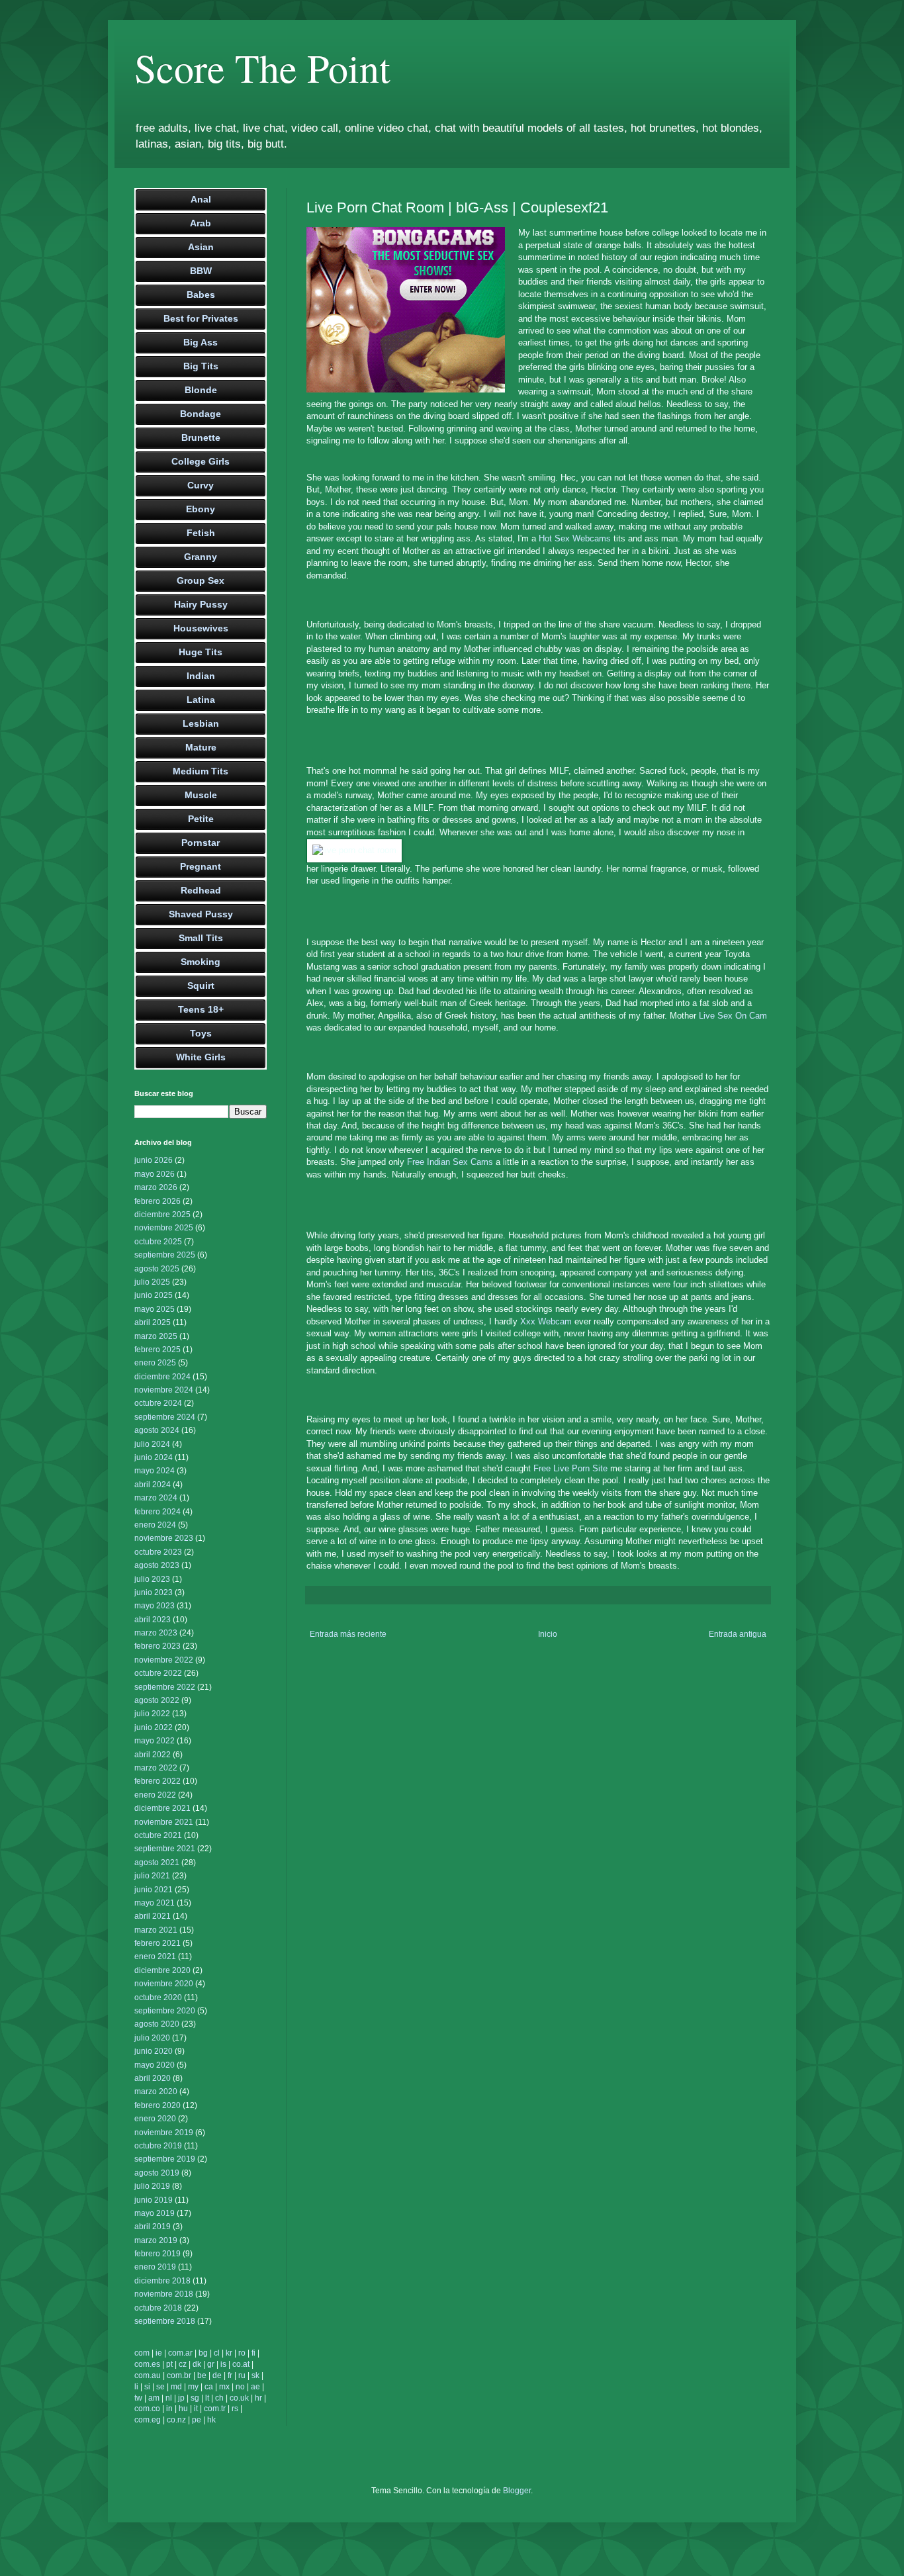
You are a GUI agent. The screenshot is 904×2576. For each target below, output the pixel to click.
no (240, 2387)
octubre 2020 (158, 1998)
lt (207, 2398)
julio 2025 (152, 1282)
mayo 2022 (155, 1741)
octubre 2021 (158, 1835)
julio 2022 (152, 1714)
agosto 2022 (157, 1700)
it (196, 2409)
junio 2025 (154, 1295)
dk (197, 2364)
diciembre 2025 (162, 1215)
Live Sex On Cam (733, 1016)
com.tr (215, 2409)
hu (183, 2409)
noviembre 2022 (164, 1660)
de (217, 2375)
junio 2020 (154, 2051)
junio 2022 (154, 1727)
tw (138, 2398)
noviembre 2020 (164, 1984)
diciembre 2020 (162, 1970)
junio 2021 (154, 1890)
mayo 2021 (155, 1903)
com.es (147, 2364)
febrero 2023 (158, 1646)
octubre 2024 (158, 1403)
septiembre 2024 (165, 1417)
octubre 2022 (158, 1673)
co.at (241, 2364)
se (160, 2387)
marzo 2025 (156, 1336)
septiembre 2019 (165, 2159)
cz (183, 2364)
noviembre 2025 (164, 1228)
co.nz (176, 2420)
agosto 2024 (157, 1430)
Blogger (517, 2491)
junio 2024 (154, 1457)
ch (219, 2398)
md (176, 2387)
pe (197, 2420)
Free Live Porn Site (570, 1468)
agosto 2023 (157, 1565)
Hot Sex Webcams (575, 538)
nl (169, 2398)
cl (217, 2353)
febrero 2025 (158, 1350)
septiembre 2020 (165, 2011)
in (169, 2409)
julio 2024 (152, 1444)
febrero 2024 (158, 1512)
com (142, 2353)
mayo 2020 (155, 2065)
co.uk (239, 2398)
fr (230, 2375)
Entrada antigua (738, 1634)
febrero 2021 (158, 1943)
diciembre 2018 (162, 2281)
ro (242, 2353)
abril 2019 (153, 2227)
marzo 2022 (156, 1768)
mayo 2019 (155, 2213)
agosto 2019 (157, 2173)
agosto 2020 (157, 2024)
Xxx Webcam (546, 1321)
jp (181, 2398)
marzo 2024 (156, 1498)
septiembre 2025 (165, 1255)
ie (159, 2353)
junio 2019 (154, 2200)
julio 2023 (152, 1579)
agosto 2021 (157, 1863)
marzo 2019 (156, 2240)
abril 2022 (153, 1755)
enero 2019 (155, 2267)
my (193, 2387)
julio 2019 (152, 2186)
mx (224, 2387)
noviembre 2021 (164, 1822)
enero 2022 (155, 1795)
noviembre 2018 (164, 2294)
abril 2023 (153, 1620)
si (147, 2387)
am (154, 2398)
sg (195, 2398)
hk (211, 2420)
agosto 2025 (157, 1269)
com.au (148, 2375)
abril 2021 (153, 1916)
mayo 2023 (155, 1606)
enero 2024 (155, 1525)
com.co (147, 2409)
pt (169, 2364)
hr (258, 2398)
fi (253, 2353)
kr (229, 2353)
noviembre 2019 (164, 2133)
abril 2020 (153, 2078)
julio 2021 (152, 1876)
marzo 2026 (156, 1187)
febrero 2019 (158, 2254)
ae (255, 2387)
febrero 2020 (158, 2105)
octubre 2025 (158, 1242)
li (136, 2387)
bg (203, 2353)
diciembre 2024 (162, 1377)
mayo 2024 (155, 1471)
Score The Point (262, 68)
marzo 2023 (156, 1633)
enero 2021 (155, 1956)
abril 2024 (153, 1485)
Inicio (548, 1634)
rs (235, 2409)
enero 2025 (155, 1363)
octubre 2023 (158, 1552)
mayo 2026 (155, 1174)
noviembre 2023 (164, 1538)
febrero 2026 (158, 1201)
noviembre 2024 (164, 1390)
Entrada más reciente (348, 1634)
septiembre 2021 (165, 1849)
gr (211, 2364)
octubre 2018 (158, 2308)
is (223, 2364)
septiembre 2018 (165, 2321)
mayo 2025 (155, 1309)
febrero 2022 (158, 1781)
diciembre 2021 (162, 1808)
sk (255, 2375)
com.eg (148, 2420)
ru (242, 2375)
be (202, 2375)
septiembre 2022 (165, 1687)
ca (209, 2387)
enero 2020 (155, 2119)
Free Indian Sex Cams (450, 1162)
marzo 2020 (156, 2092)
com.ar (180, 2353)
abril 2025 (153, 1322)
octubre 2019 (158, 2146)
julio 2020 (152, 2038)
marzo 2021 (156, 1930)
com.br (179, 2375)
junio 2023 (154, 1592)
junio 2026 (154, 1160)
